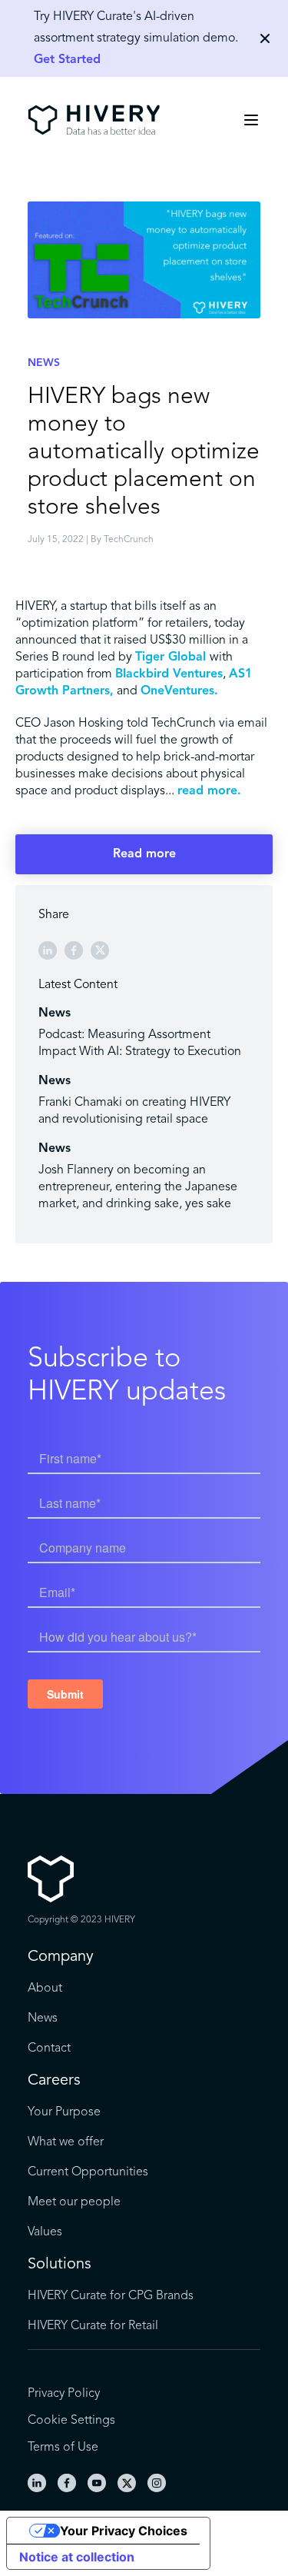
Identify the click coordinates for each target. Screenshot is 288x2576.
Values (45, 2232)
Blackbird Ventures (169, 674)
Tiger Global (172, 657)
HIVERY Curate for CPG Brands (111, 2296)
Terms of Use (63, 2448)
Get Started (67, 60)
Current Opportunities (88, 2172)
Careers (54, 2081)
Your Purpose (64, 2112)
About (45, 1989)
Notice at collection (77, 2557)
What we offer (66, 2142)
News (43, 2019)
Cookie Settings (71, 2421)
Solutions (60, 2265)
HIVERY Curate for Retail (93, 2326)
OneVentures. (179, 691)
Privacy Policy (64, 2394)
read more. (209, 791)
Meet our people (74, 2202)
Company (61, 1957)
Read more (144, 854)
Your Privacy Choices (124, 2531)
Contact (49, 2048)
